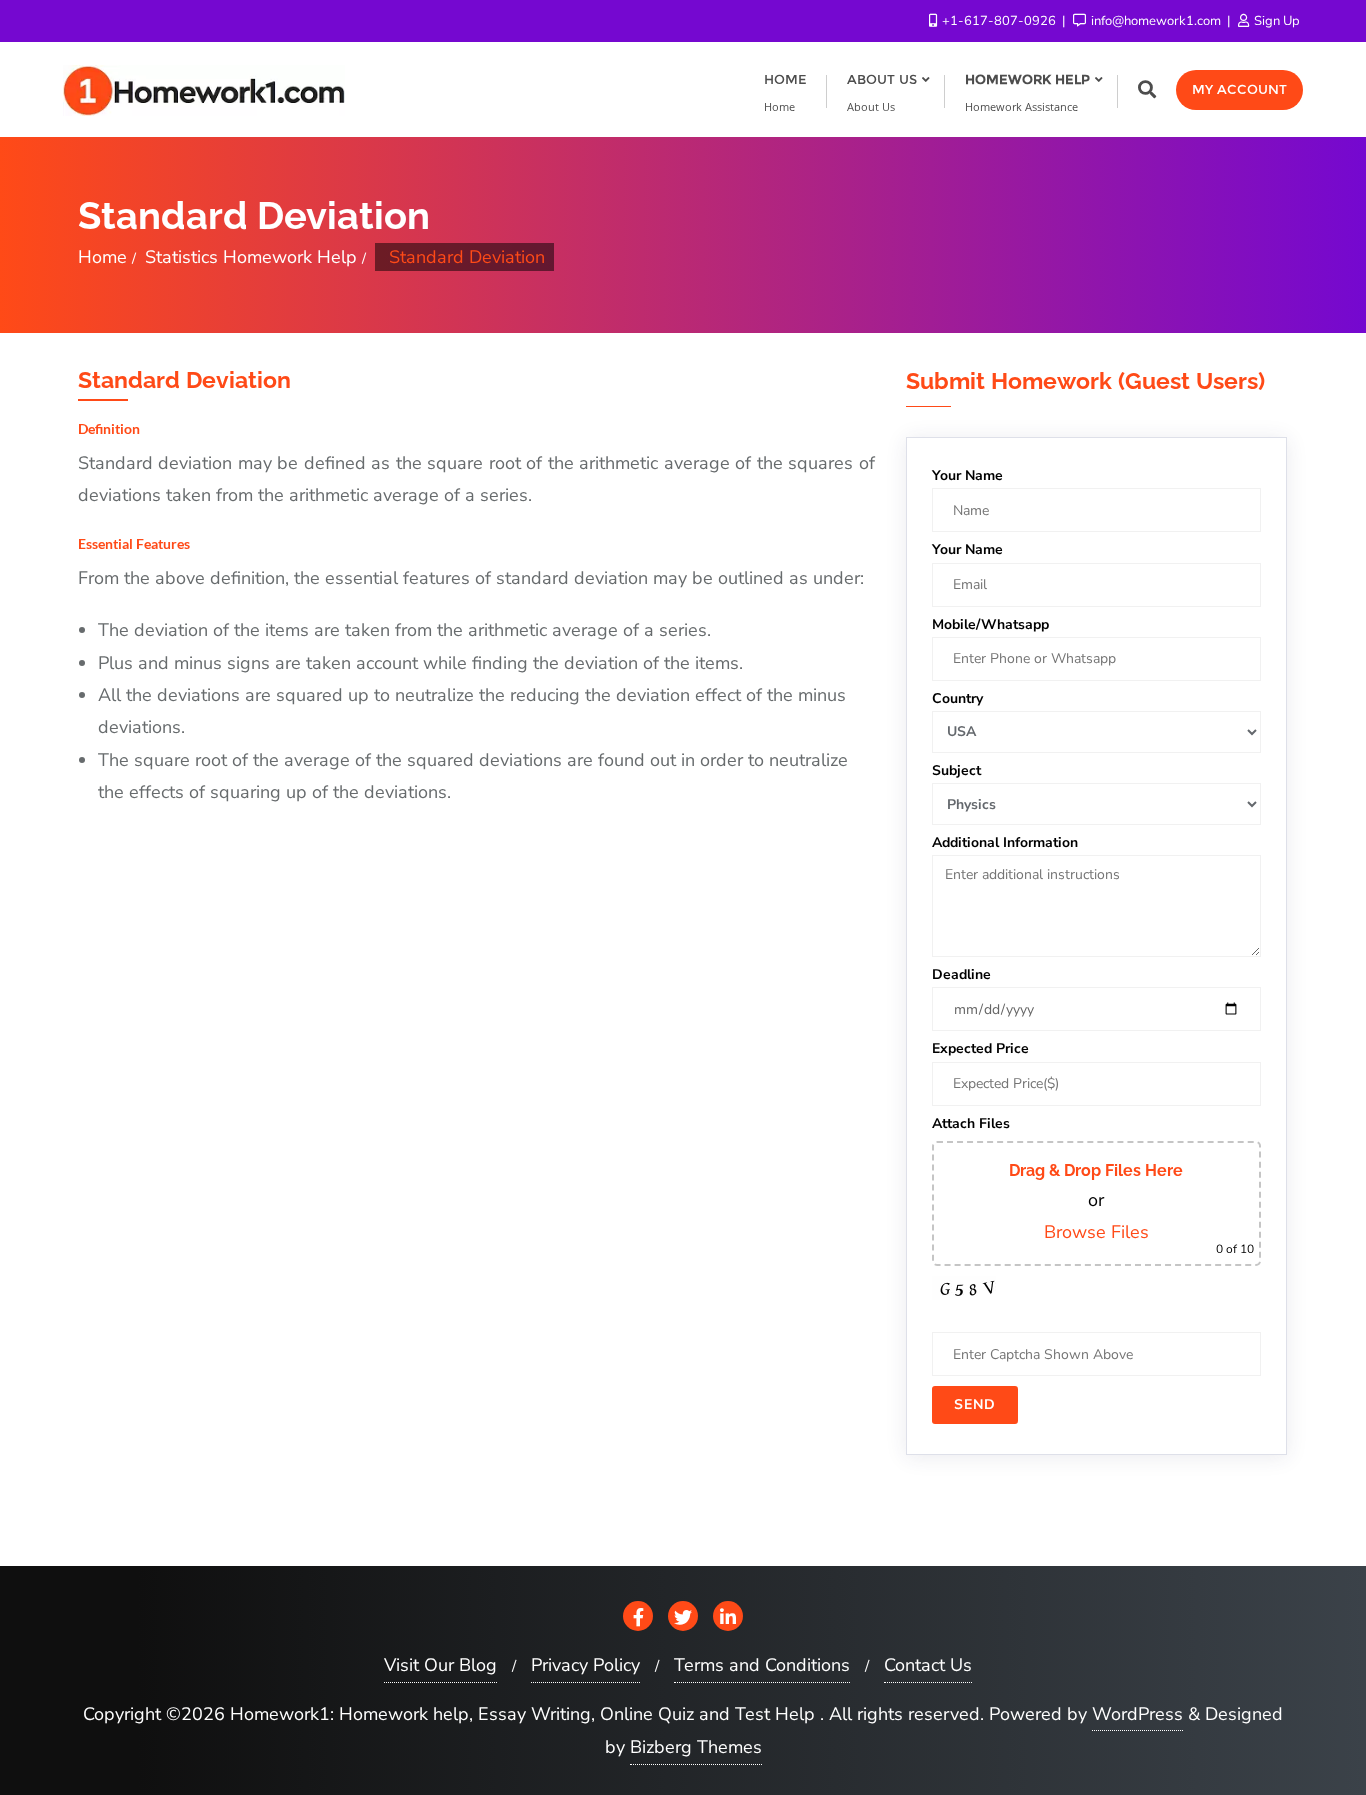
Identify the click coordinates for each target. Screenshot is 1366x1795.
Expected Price (980, 1048)
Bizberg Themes (696, 1747)
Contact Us (928, 1665)
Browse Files (1096, 1232)
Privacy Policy (585, 1665)
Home (102, 257)
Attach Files (971, 1123)
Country (957, 698)
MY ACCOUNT (1239, 89)
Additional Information (1005, 842)
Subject (956, 770)
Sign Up (1275, 21)
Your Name (967, 475)
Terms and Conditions (762, 1665)
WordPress (1137, 1714)
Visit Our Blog (440, 1665)
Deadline (961, 974)
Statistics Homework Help (251, 257)
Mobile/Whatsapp (990, 624)
